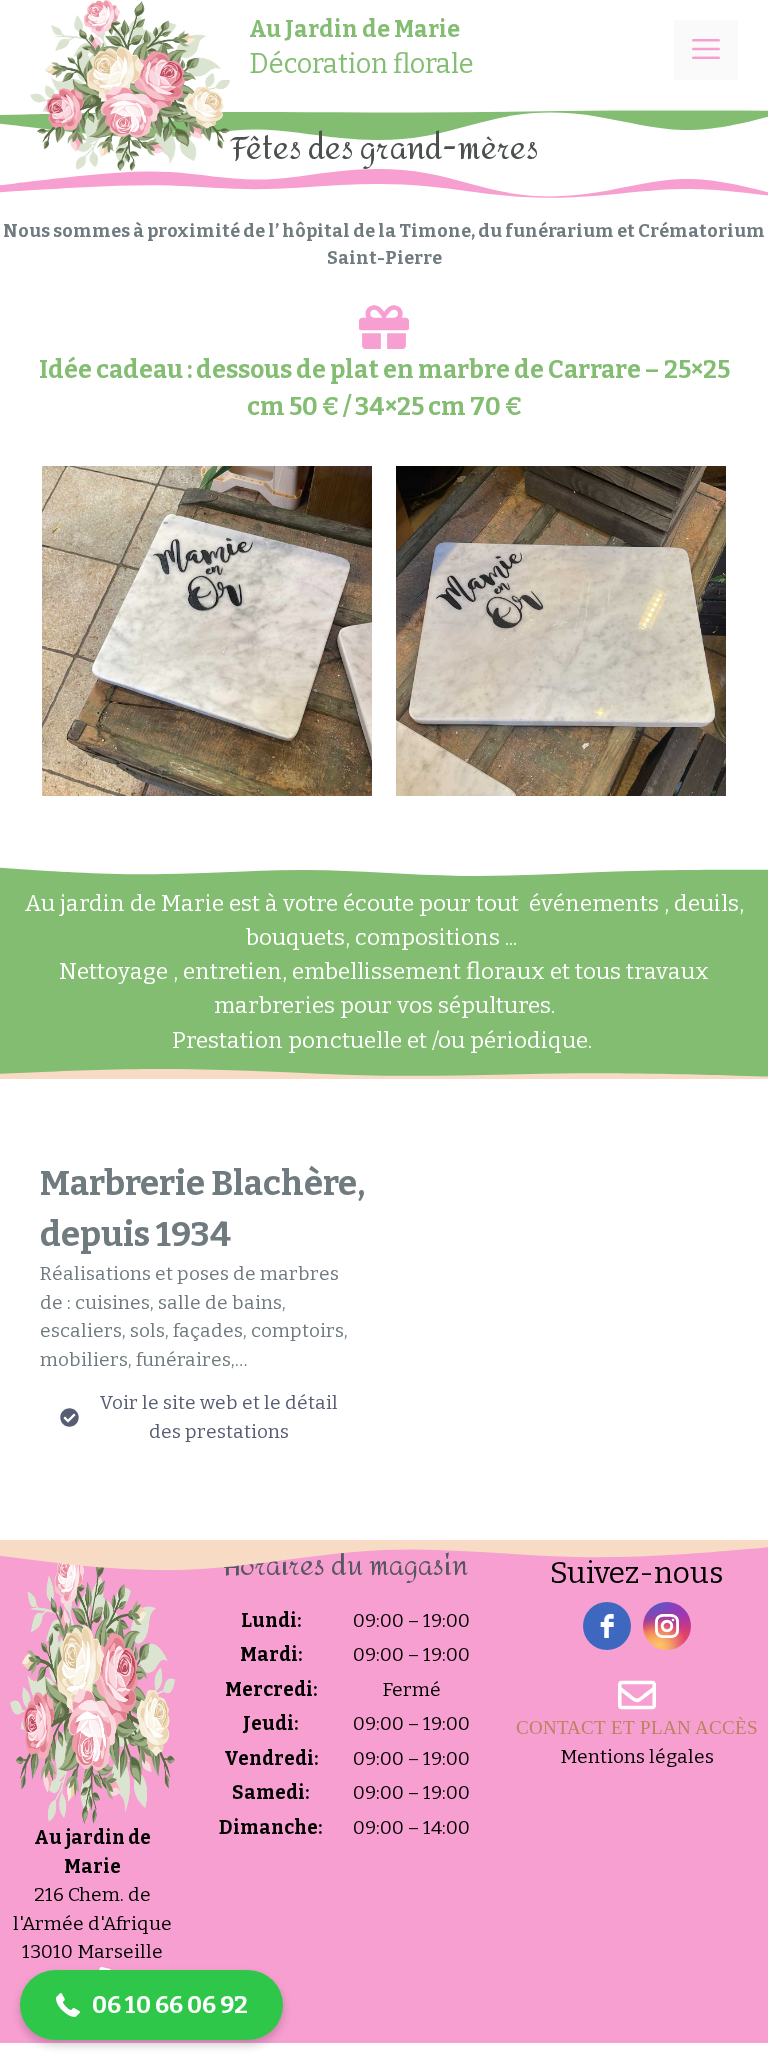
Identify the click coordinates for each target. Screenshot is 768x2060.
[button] (151, 2005)
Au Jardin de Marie (354, 29)
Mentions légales (637, 1756)
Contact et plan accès (637, 1727)
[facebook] (607, 1626)
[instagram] (667, 1626)
